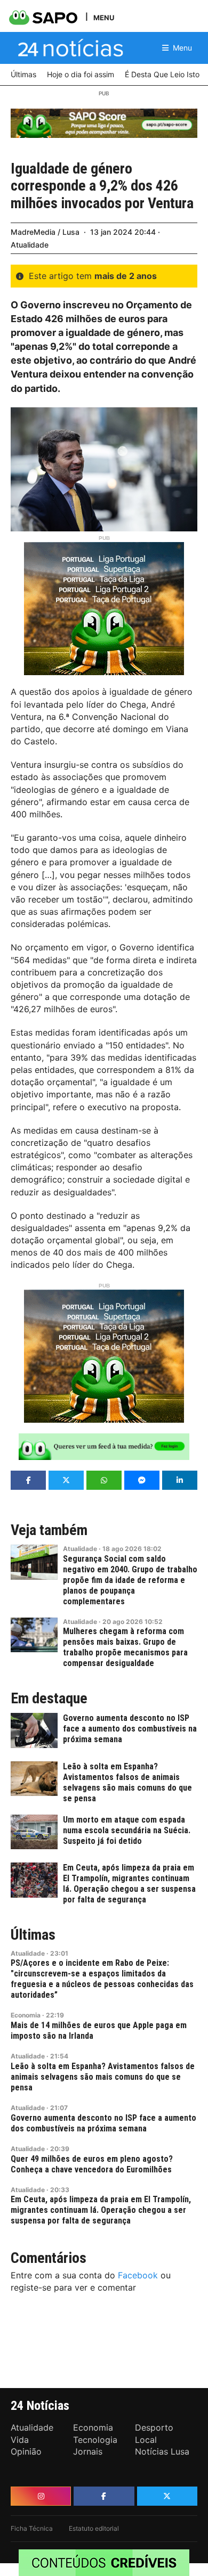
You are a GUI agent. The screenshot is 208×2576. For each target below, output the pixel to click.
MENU (104, 17)
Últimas (33, 1935)
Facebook (138, 2275)
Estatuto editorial (94, 2528)
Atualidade (30, 245)
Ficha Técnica (32, 2528)
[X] (167, 2496)
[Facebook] (104, 2496)
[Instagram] (41, 2496)
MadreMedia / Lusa (45, 232)
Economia (26, 2015)
